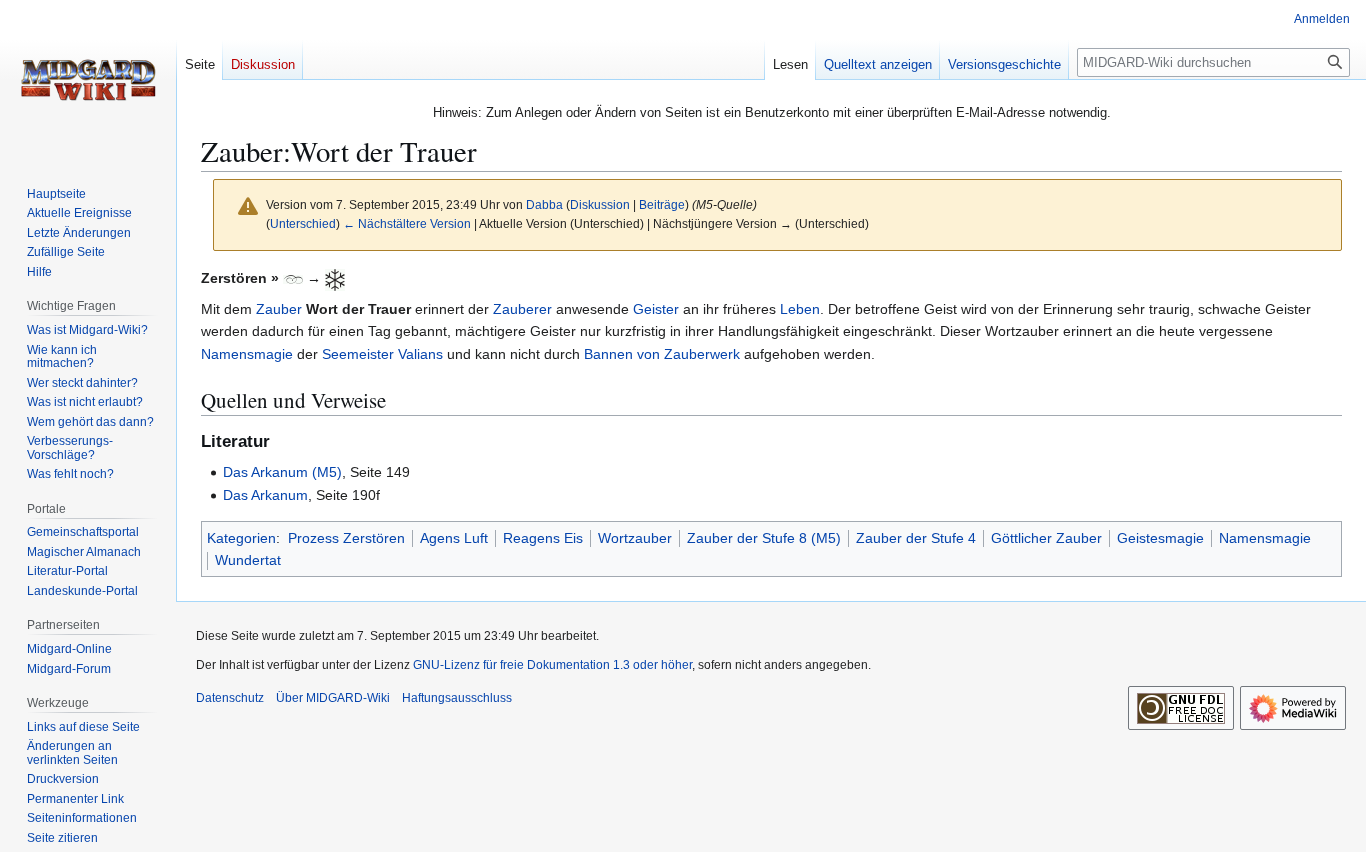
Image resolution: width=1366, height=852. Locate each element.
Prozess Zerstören (346, 538)
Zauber (279, 309)
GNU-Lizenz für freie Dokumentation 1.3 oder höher (552, 665)
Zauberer (522, 309)
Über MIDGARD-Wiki (333, 698)
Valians (420, 354)
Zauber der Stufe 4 (916, 538)
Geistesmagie (1160, 538)
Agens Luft (454, 538)
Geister (656, 309)
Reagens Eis (543, 538)
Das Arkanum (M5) (282, 472)
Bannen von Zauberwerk (662, 354)
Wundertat (248, 560)
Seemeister (358, 354)
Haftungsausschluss (457, 698)
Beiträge (662, 204)
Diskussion (600, 204)
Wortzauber (635, 538)
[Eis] (335, 278)
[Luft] (293, 278)
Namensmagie (247, 354)
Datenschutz (230, 698)
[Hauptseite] (88, 80)
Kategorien (241, 538)
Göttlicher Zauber (1046, 538)
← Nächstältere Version (407, 223)
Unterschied (303, 223)
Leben (800, 309)
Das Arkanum (265, 495)
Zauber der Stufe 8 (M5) (764, 538)
